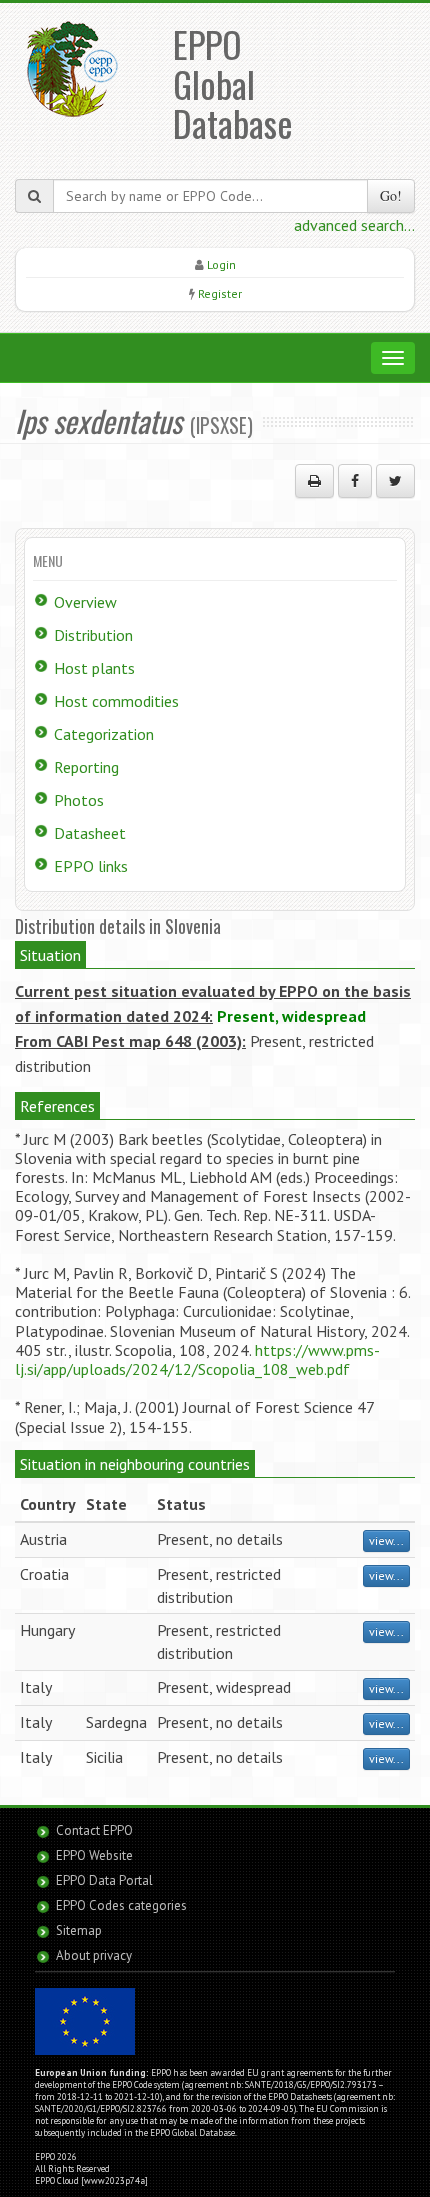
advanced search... (354, 225)
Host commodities (116, 701)
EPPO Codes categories (121, 1905)
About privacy (94, 1955)
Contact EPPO (94, 1830)
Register (220, 293)
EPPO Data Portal (104, 1880)
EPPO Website (94, 1855)
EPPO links (91, 866)
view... (386, 1540)
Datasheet (90, 833)
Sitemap (79, 1930)
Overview (85, 602)
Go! (391, 195)
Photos (79, 800)
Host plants (94, 668)
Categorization (104, 734)
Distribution (93, 635)
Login (221, 264)
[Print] (314, 481)
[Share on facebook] (355, 481)
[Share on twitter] (395, 481)
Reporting (86, 767)
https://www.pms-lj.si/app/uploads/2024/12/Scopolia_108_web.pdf (197, 1359)
